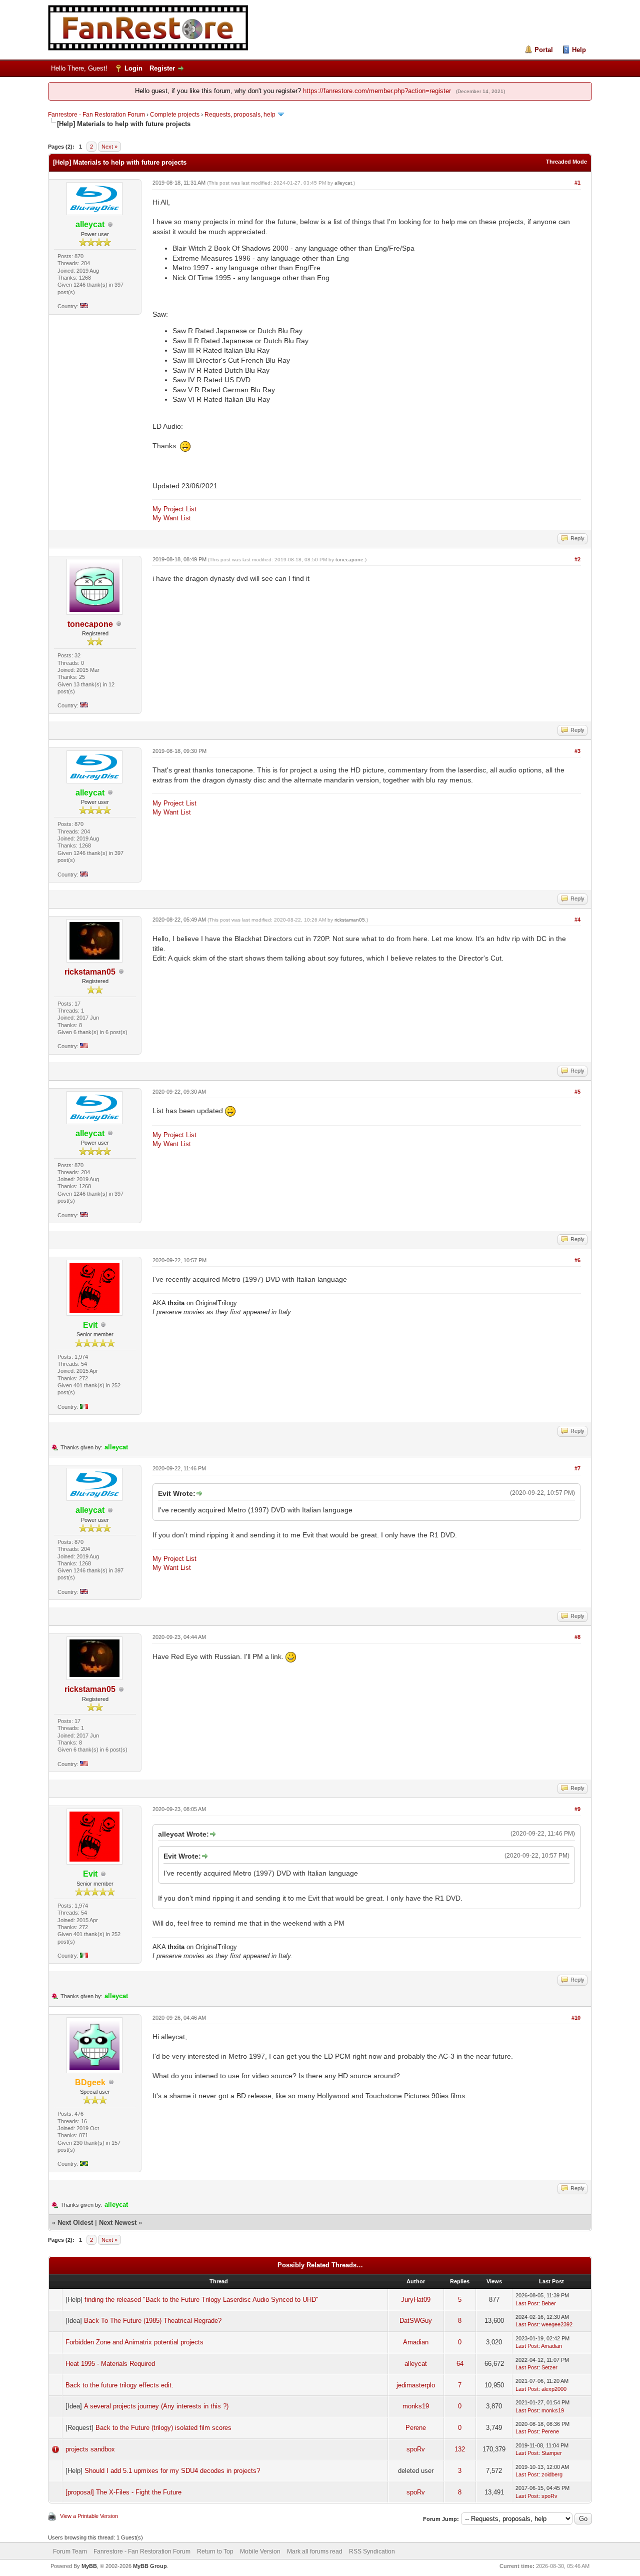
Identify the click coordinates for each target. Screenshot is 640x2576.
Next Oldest (75, 2223)
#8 (577, 1637)
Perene (416, 2428)
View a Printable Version (89, 2516)
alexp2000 (554, 2389)
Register (162, 68)
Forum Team (70, 2551)
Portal (544, 50)
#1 (577, 183)
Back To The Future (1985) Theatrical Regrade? (153, 2321)
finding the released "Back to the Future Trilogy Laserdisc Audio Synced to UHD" (201, 2300)
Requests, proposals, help (240, 115)
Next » (109, 147)
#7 (577, 1468)
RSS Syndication (372, 2551)
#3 (577, 751)
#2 (577, 559)
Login (133, 68)
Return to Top (215, 2551)
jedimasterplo (416, 2385)
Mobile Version (260, 2551)
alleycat (343, 183)
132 (460, 2449)
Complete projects (175, 115)
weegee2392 (557, 2324)
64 (460, 2364)
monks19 (416, 2406)
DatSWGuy (416, 2321)
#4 (577, 920)
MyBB (89, 2566)
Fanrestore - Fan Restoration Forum (96, 115)
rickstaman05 (90, 972)
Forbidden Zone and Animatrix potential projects (134, 2342)
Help (579, 50)
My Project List (174, 509)
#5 (577, 1092)
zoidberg (552, 2474)
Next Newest (118, 2223)
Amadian (416, 2342)
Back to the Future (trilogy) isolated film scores (163, 2428)
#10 (576, 2018)
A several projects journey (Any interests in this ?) (156, 2406)
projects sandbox (90, 2449)
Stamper (552, 2453)
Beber (549, 2303)
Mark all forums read (315, 2551)
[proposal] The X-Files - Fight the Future (123, 2492)
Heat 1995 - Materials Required (110, 2364)
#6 (577, 1260)
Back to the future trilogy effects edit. (119, 2385)
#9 (577, 1809)
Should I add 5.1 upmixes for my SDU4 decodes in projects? (172, 2471)
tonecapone (90, 624)
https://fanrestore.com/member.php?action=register (377, 91)
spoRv (416, 2449)
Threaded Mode (566, 162)
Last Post (527, 2303)
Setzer (549, 2367)
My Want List (172, 518)
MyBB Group (150, 2566)
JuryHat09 (416, 2300)
